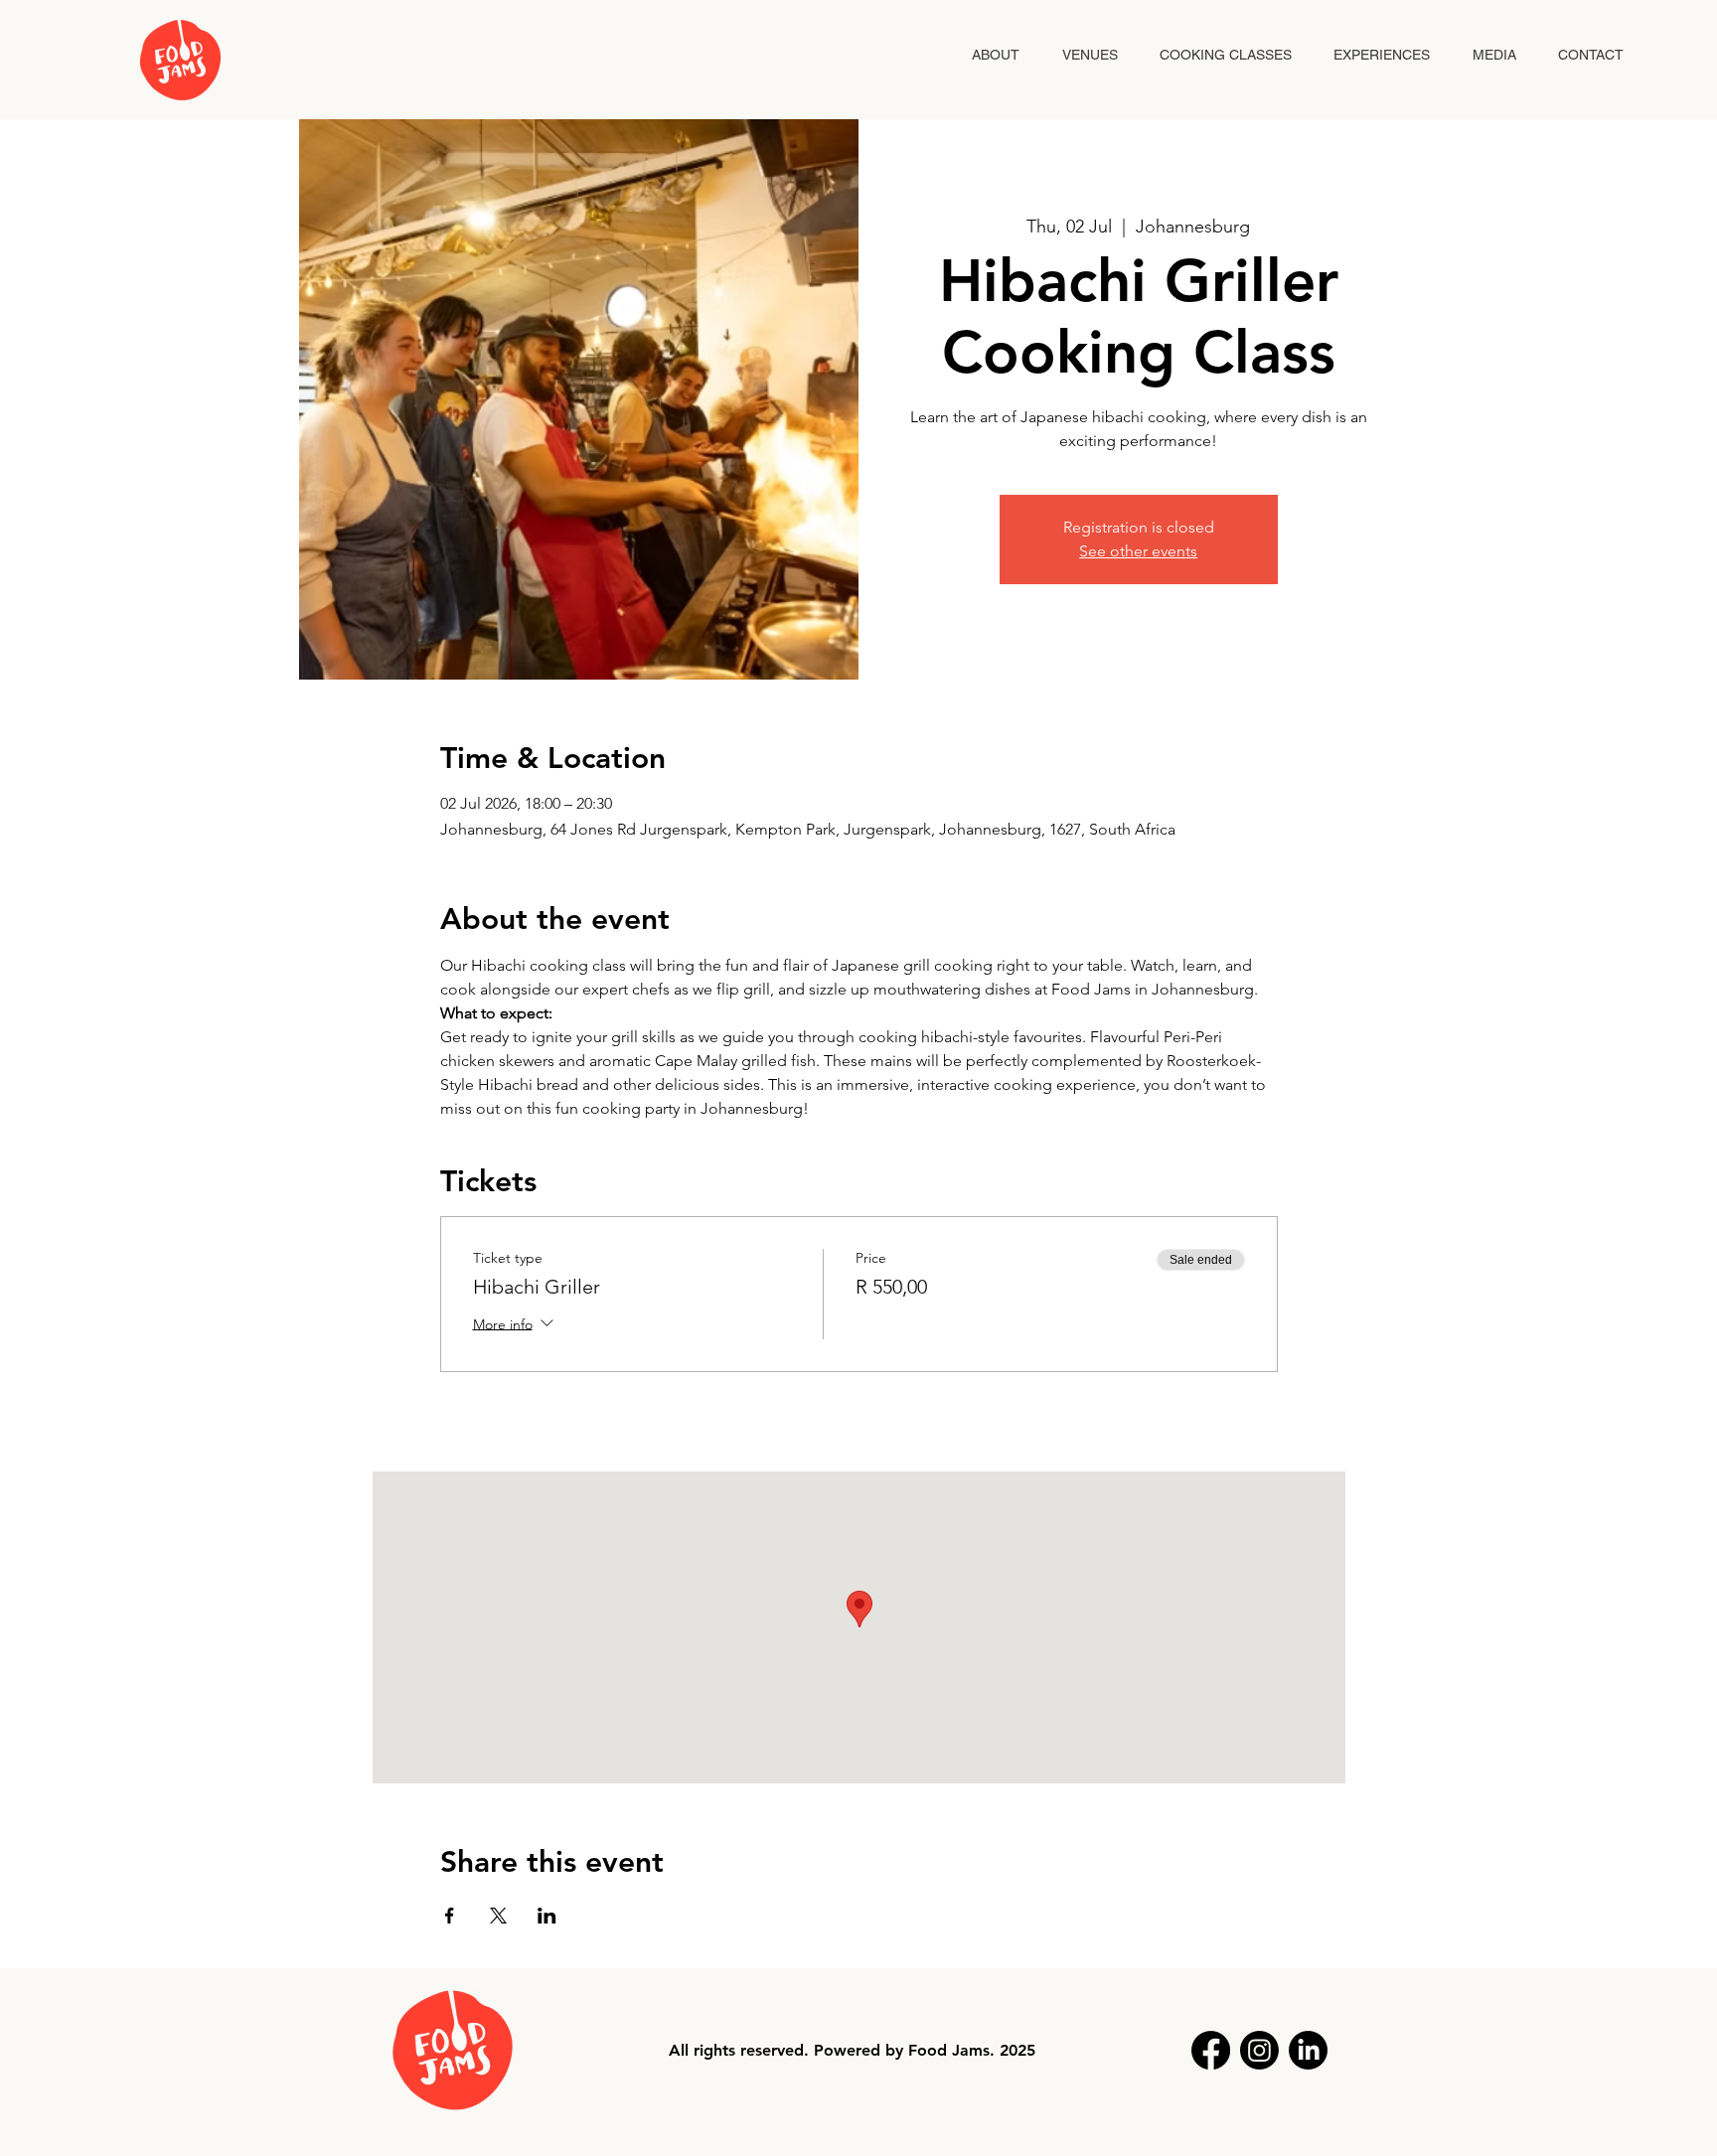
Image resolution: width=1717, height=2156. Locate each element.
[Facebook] (1211, 2050)
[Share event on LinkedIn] (547, 1916)
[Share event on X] (498, 1916)
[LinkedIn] (1308, 2050)
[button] (1382, 56)
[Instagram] (1259, 2050)
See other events (1138, 551)
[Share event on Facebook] (450, 1916)
